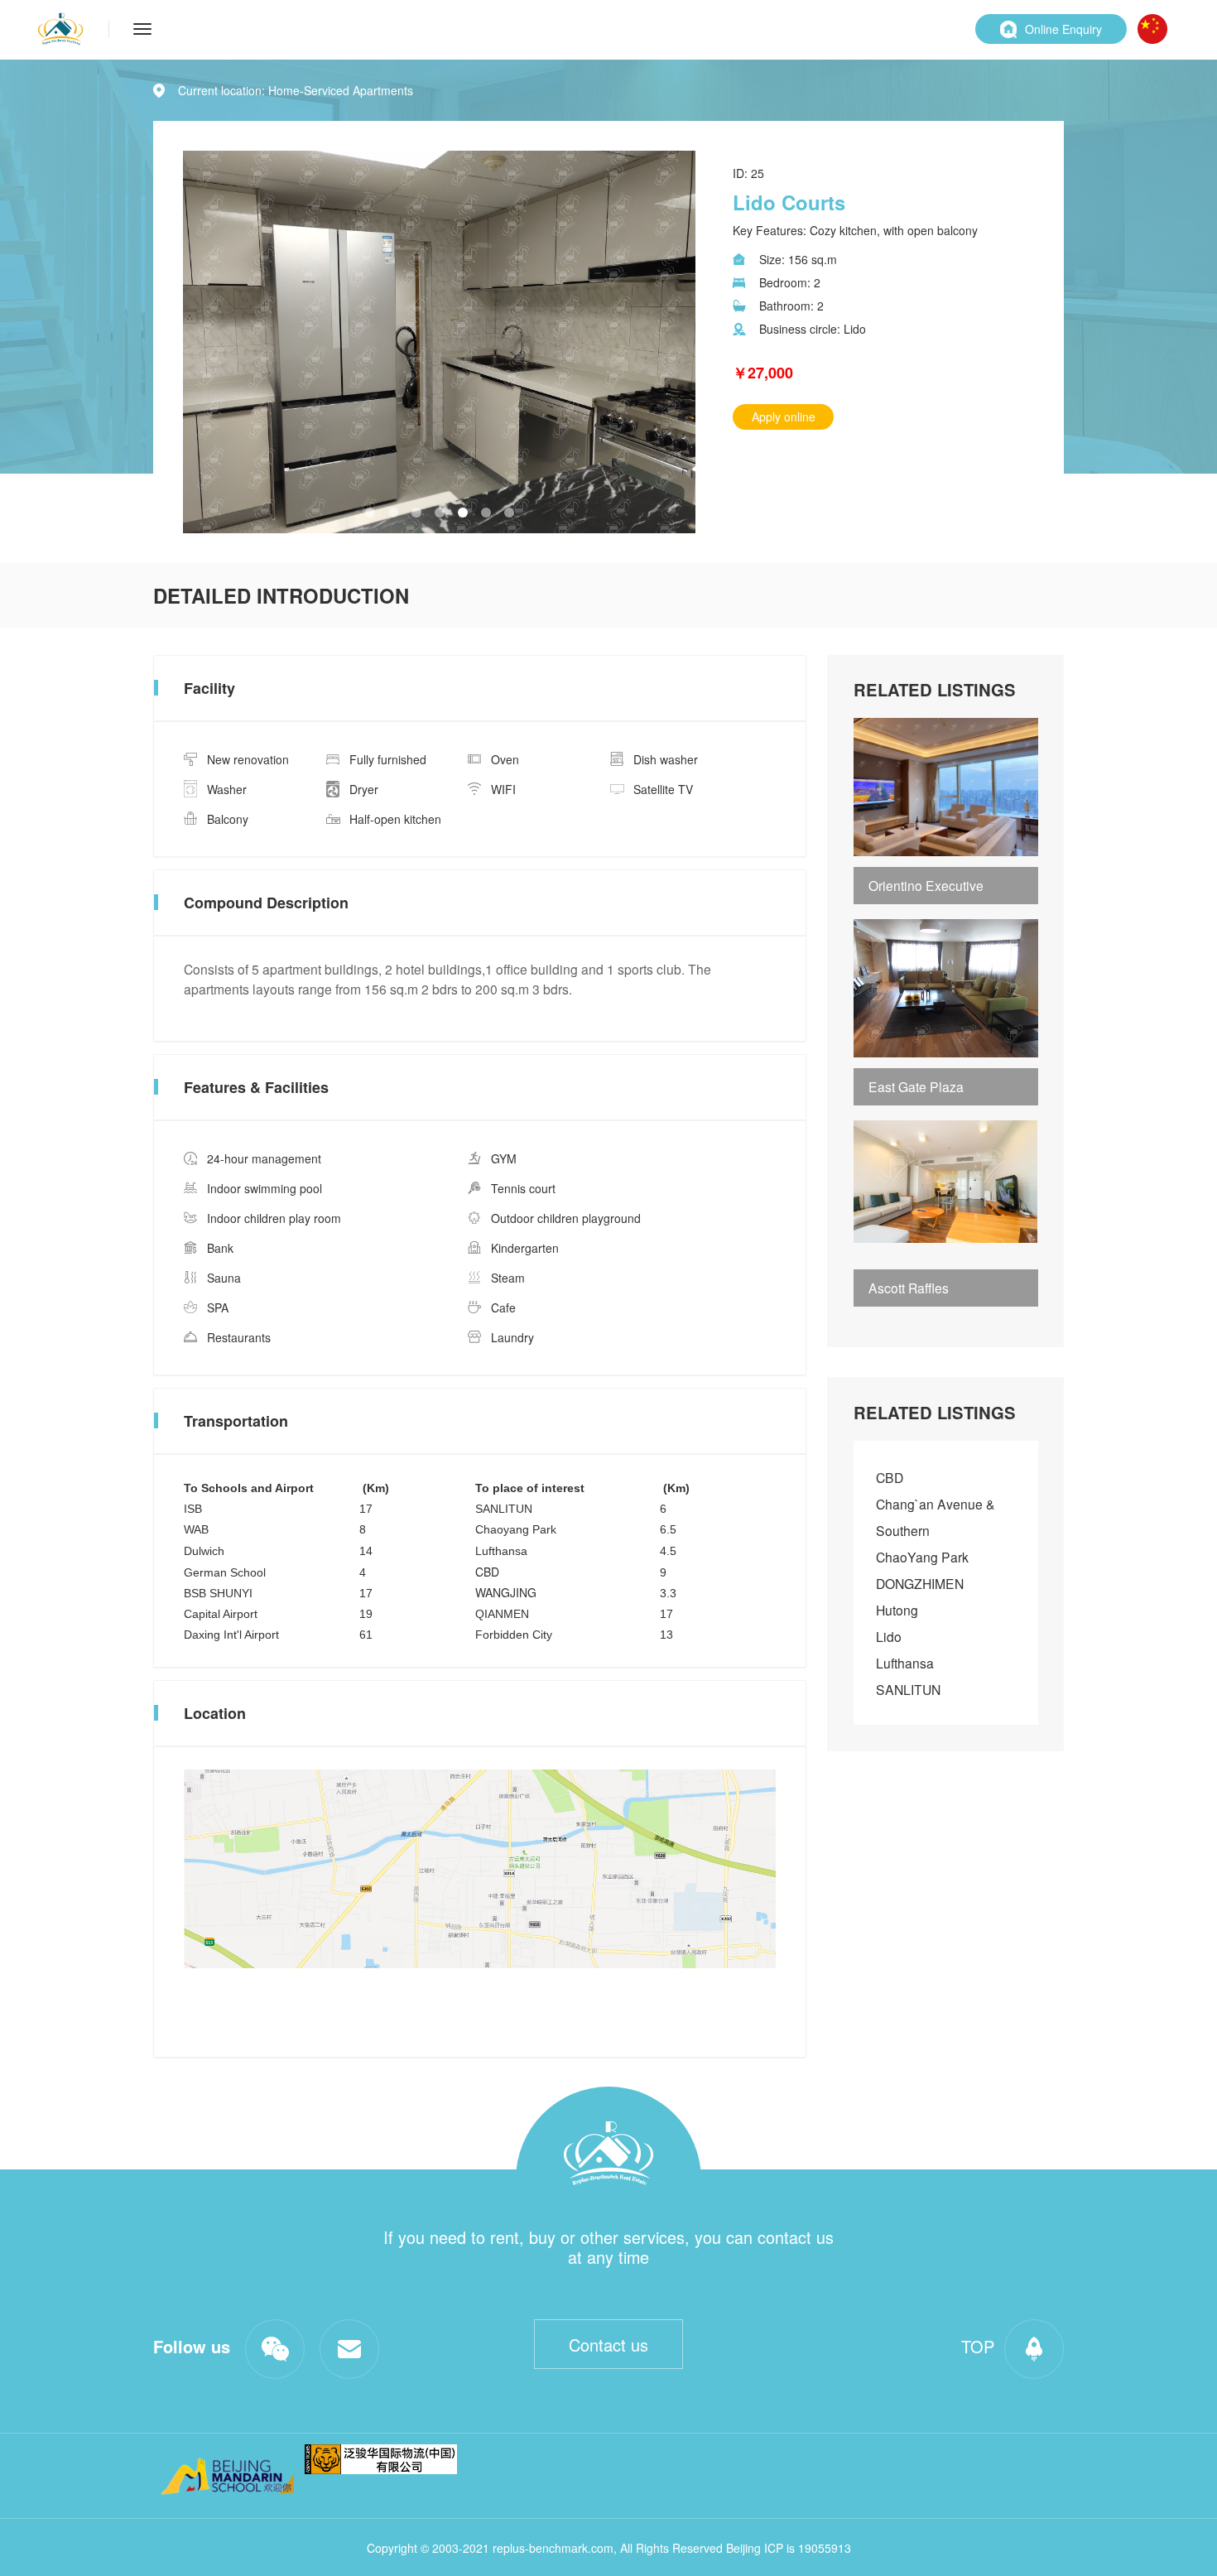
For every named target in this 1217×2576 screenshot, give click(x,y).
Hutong (897, 1610)
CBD (890, 1477)
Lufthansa (905, 1663)
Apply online (784, 416)
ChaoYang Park (922, 1557)
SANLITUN (908, 1689)
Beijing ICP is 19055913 (789, 2548)
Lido (889, 1636)
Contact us (608, 2345)
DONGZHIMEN (920, 1583)
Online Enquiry (1063, 29)
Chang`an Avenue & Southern (936, 1517)
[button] (370, 513)
